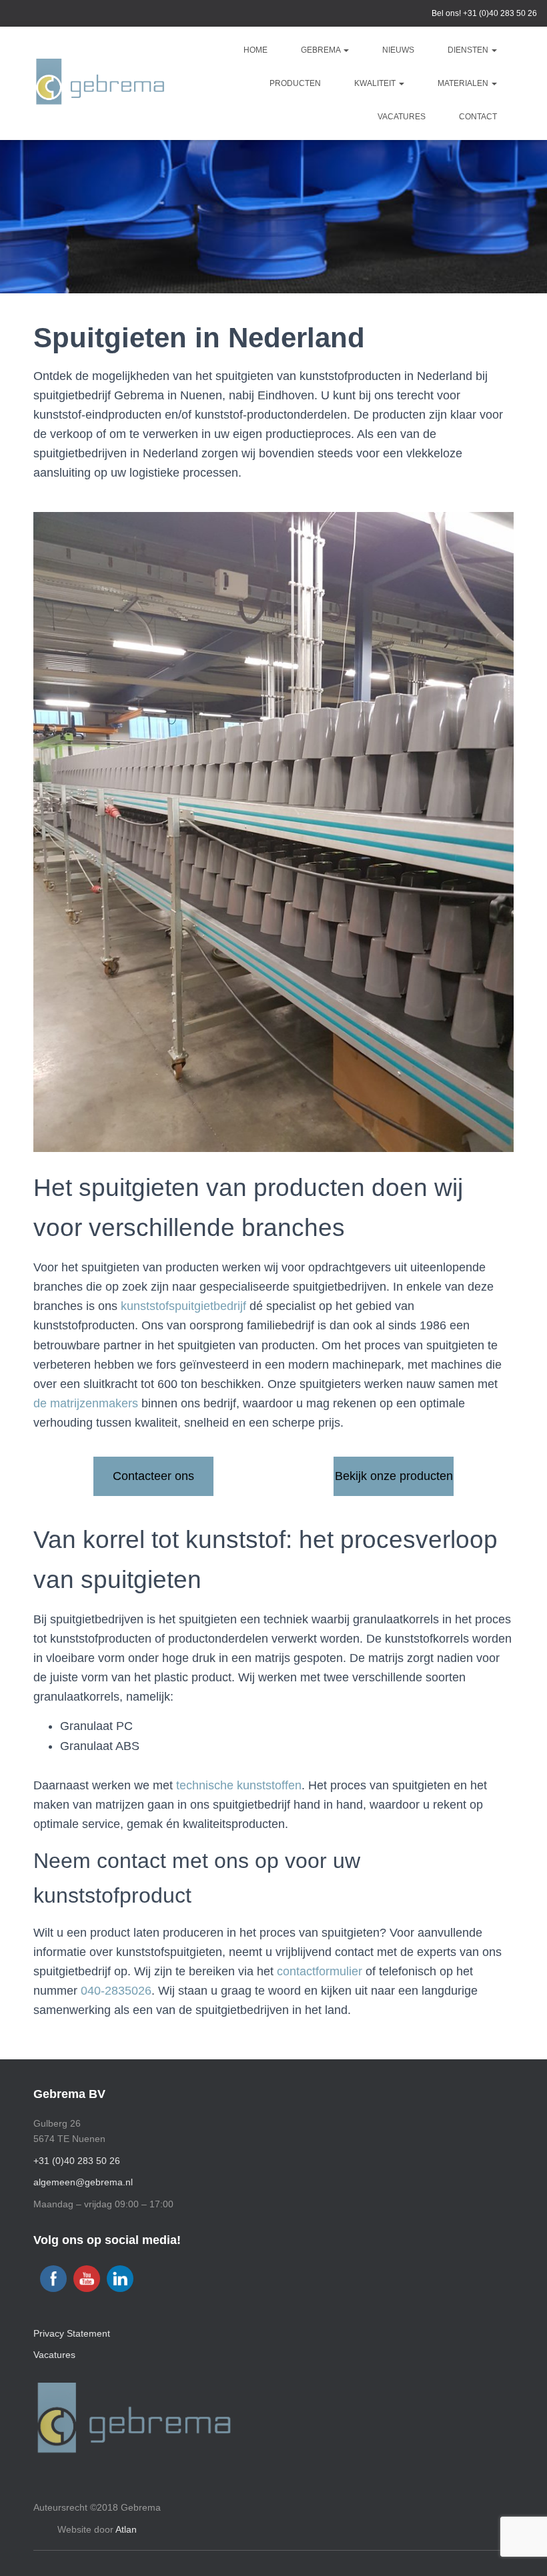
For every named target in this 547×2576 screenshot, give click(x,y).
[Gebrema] (100, 84)
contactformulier (320, 1971)
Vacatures (402, 117)
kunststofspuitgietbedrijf (183, 1306)
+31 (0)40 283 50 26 (500, 13)
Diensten (469, 50)
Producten (295, 83)
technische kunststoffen (239, 1785)
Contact (478, 117)
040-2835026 (116, 1991)
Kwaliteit (376, 83)
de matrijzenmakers (86, 1403)
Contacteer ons (153, 1476)
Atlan (126, 2529)
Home (255, 50)
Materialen (464, 83)
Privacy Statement (72, 2333)
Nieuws (398, 50)
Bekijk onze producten (394, 1476)
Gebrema (322, 50)
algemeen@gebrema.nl (83, 2182)
